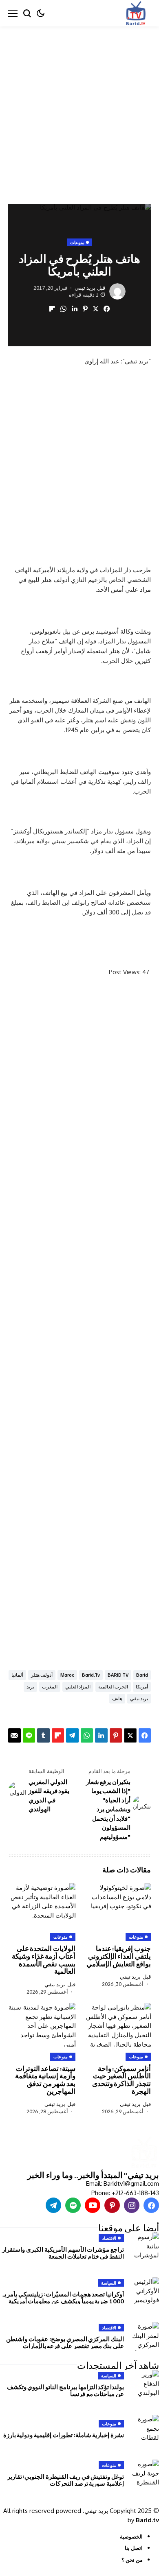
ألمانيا (17, 1675)
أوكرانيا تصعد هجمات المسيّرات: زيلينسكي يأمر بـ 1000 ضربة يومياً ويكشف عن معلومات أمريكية (63, 2297)
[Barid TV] (144, 2153)
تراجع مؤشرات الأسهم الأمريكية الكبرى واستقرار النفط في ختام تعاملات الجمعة (63, 2253)
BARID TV (118, 1675)
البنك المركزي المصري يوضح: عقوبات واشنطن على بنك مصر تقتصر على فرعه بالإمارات (65, 2342)
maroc (67, 1675)
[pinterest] (112, 2205)
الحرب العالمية (113, 1687)
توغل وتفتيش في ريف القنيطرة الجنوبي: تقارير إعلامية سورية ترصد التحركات (66, 2480)
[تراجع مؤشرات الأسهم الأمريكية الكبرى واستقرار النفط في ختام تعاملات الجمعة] (145, 2247)
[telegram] (53, 2205)
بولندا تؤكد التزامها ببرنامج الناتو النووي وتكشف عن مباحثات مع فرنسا (65, 2390)
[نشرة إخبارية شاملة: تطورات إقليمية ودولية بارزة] (145, 2429)
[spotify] (73, 2205)
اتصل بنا (134, 2548)
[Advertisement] (79, 109)
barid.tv (91, 1675)
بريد (30, 1687)
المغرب (50, 1687)
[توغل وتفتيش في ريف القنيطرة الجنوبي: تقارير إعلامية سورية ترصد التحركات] (145, 2474)
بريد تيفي (85, 288)
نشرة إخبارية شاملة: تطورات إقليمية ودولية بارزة (64, 2435)
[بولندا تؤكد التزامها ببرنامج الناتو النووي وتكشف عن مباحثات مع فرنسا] (145, 2384)
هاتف (117, 1698)
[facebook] (151, 2205)
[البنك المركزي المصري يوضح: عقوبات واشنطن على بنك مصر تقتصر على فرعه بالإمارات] (145, 2336)
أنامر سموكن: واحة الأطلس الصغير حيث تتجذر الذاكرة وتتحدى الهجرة (121, 2080)
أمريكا (142, 1687)
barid (142, 1675)
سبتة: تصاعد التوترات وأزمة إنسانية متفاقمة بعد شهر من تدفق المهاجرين (45, 2080)
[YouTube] (93, 2205)
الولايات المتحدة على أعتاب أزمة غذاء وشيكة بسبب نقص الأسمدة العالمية (44, 1960)
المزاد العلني (78, 1687)
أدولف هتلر (42, 1675)
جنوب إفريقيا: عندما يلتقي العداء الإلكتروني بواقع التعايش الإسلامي (119, 1956)
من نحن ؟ (132, 2560)
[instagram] (132, 2205)
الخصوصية (131, 2537)
